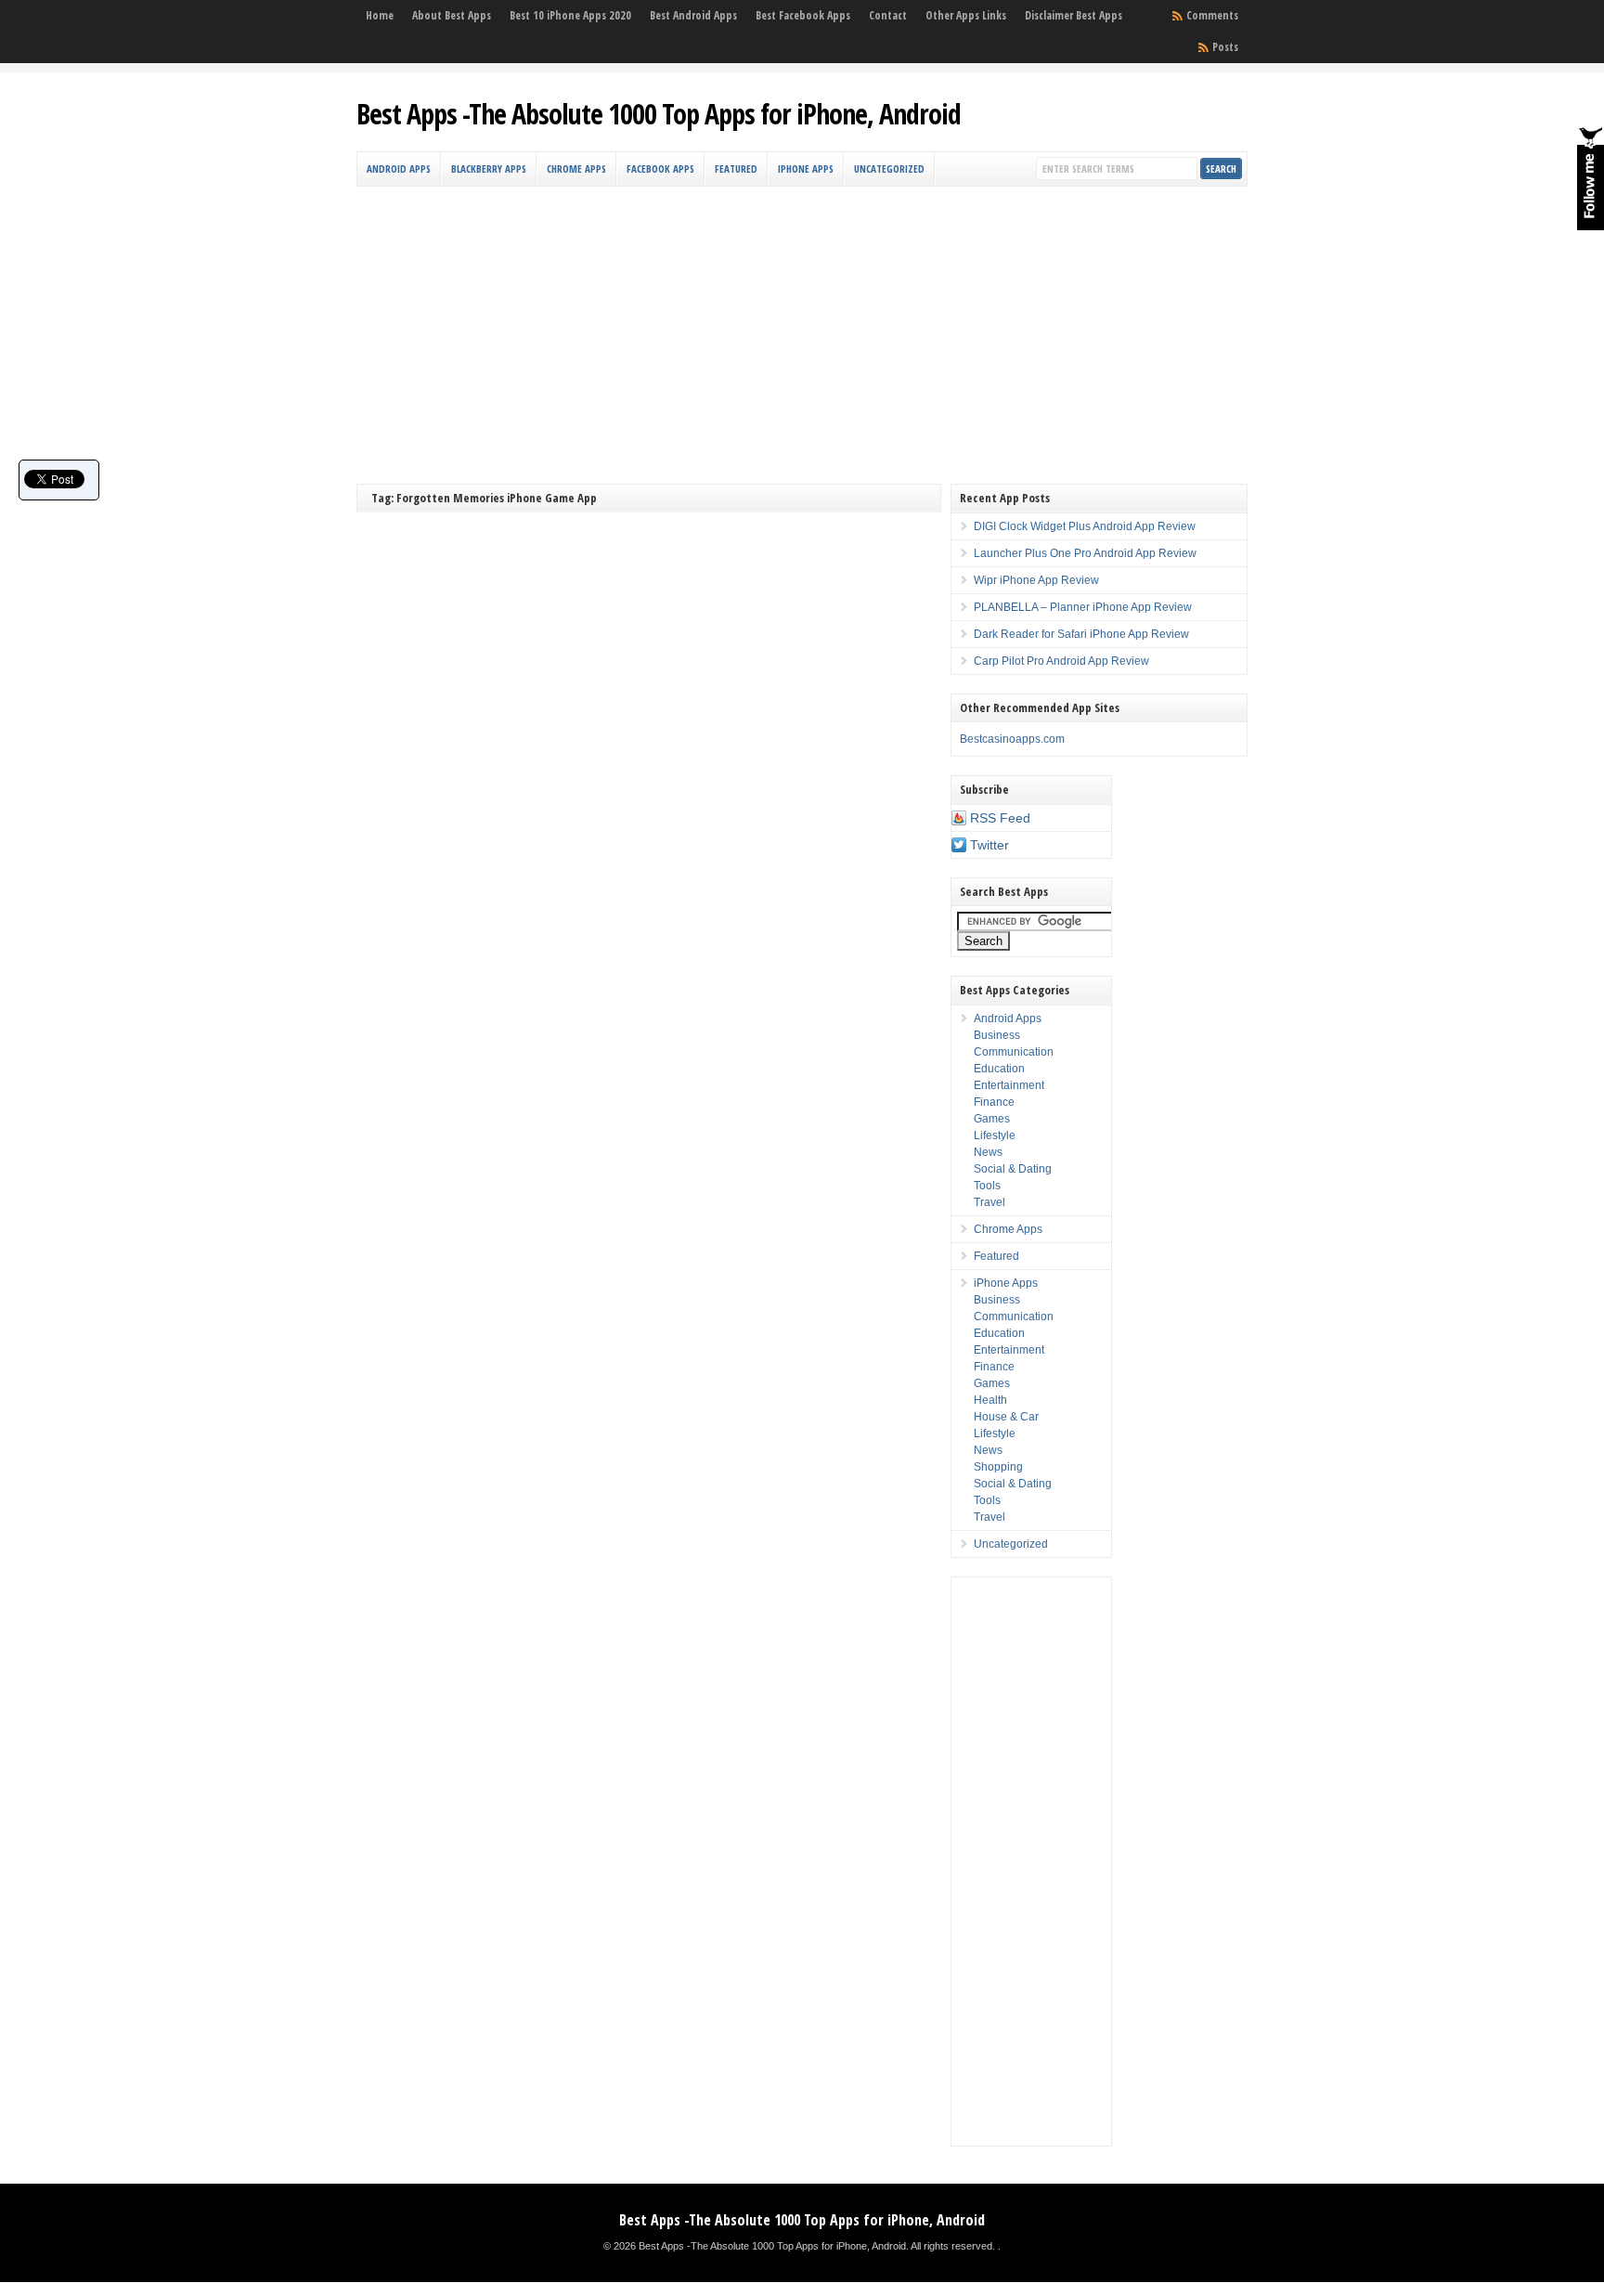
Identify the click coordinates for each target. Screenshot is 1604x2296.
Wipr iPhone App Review (1036, 580)
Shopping (998, 1467)
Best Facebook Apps (803, 15)
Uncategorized (889, 169)
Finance (994, 1102)
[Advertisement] (802, 326)
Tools (987, 1186)
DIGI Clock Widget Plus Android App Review (1085, 526)
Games (992, 1119)
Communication (1014, 1052)
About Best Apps (452, 15)
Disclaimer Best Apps (1074, 15)
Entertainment (1009, 1085)
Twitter (990, 845)
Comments (1212, 15)
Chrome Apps (576, 169)
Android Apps (399, 169)
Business (997, 1035)
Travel (990, 1202)
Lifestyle (995, 1135)
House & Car (1006, 1417)
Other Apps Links (966, 15)
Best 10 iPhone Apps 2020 (570, 15)
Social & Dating (1013, 1169)
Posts (1225, 47)
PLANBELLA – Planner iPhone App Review (1083, 607)
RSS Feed (1000, 818)
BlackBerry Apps (489, 169)
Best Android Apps (693, 15)
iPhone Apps (806, 169)
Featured (736, 169)
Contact (888, 15)
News (988, 1152)
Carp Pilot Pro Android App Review (1061, 661)
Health (990, 1400)
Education (999, 1069)
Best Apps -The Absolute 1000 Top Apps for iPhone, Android (659, 114)
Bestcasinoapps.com (1012, 739)
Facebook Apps (660, 169)
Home (380, 15)
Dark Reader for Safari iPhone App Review (1081, 634)
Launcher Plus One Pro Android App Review (1085, 553)
